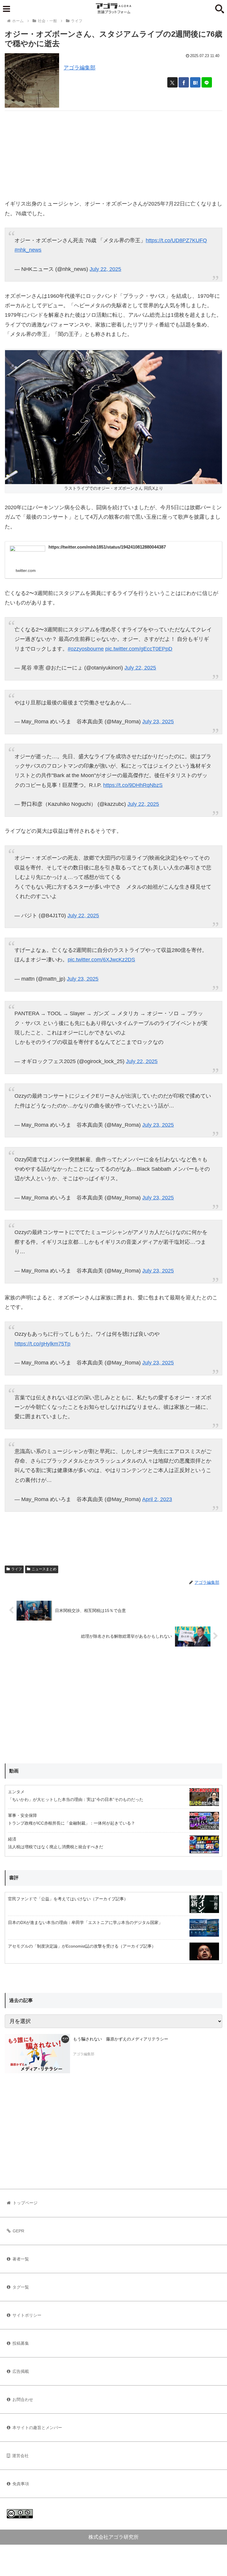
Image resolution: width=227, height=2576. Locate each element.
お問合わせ (23, 2399)
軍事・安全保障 (22, 1815)
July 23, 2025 (158, 722)
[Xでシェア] (172, 82)
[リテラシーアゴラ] (37, 2053)
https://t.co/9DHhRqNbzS (133, 785)
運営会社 (20, 2456)
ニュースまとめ (44, 1569)
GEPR (18, 2231)
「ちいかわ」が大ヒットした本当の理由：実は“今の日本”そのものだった (76, 1799)
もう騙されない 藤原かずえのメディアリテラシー (121, 2039)
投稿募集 (21, 2343)
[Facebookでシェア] (184, 82)
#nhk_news (28, 250)
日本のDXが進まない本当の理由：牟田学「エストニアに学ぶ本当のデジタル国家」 (85, 1922)
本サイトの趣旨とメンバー (37, 2428)
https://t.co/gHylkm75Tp (42, 1344)
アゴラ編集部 (80, 68)
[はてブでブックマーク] (195, 82)
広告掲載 (21, 2371)
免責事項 (21, 2484)
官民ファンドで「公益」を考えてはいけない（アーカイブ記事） (68, 1899)
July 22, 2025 (105, 269)
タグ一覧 (21, 2287)
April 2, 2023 (157, 1499)
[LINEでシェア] (207, 82)
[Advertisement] (113, 152)
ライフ (17, 1569)
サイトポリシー (27, 2315)
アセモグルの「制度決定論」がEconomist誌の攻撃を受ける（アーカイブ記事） (82, 1946)
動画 (14, 1771)
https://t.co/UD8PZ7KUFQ (176, 240)
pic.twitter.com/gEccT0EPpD (139, 649)
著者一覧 (21, 2259)
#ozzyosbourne (86, 649)
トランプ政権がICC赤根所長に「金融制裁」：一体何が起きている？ (72, 1823)
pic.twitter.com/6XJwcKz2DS (101, 960)
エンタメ (16, 1792)
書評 (14, 1878)
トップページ (25, 2203)
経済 (12, 1839)
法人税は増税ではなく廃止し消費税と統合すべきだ (56, 1847)
